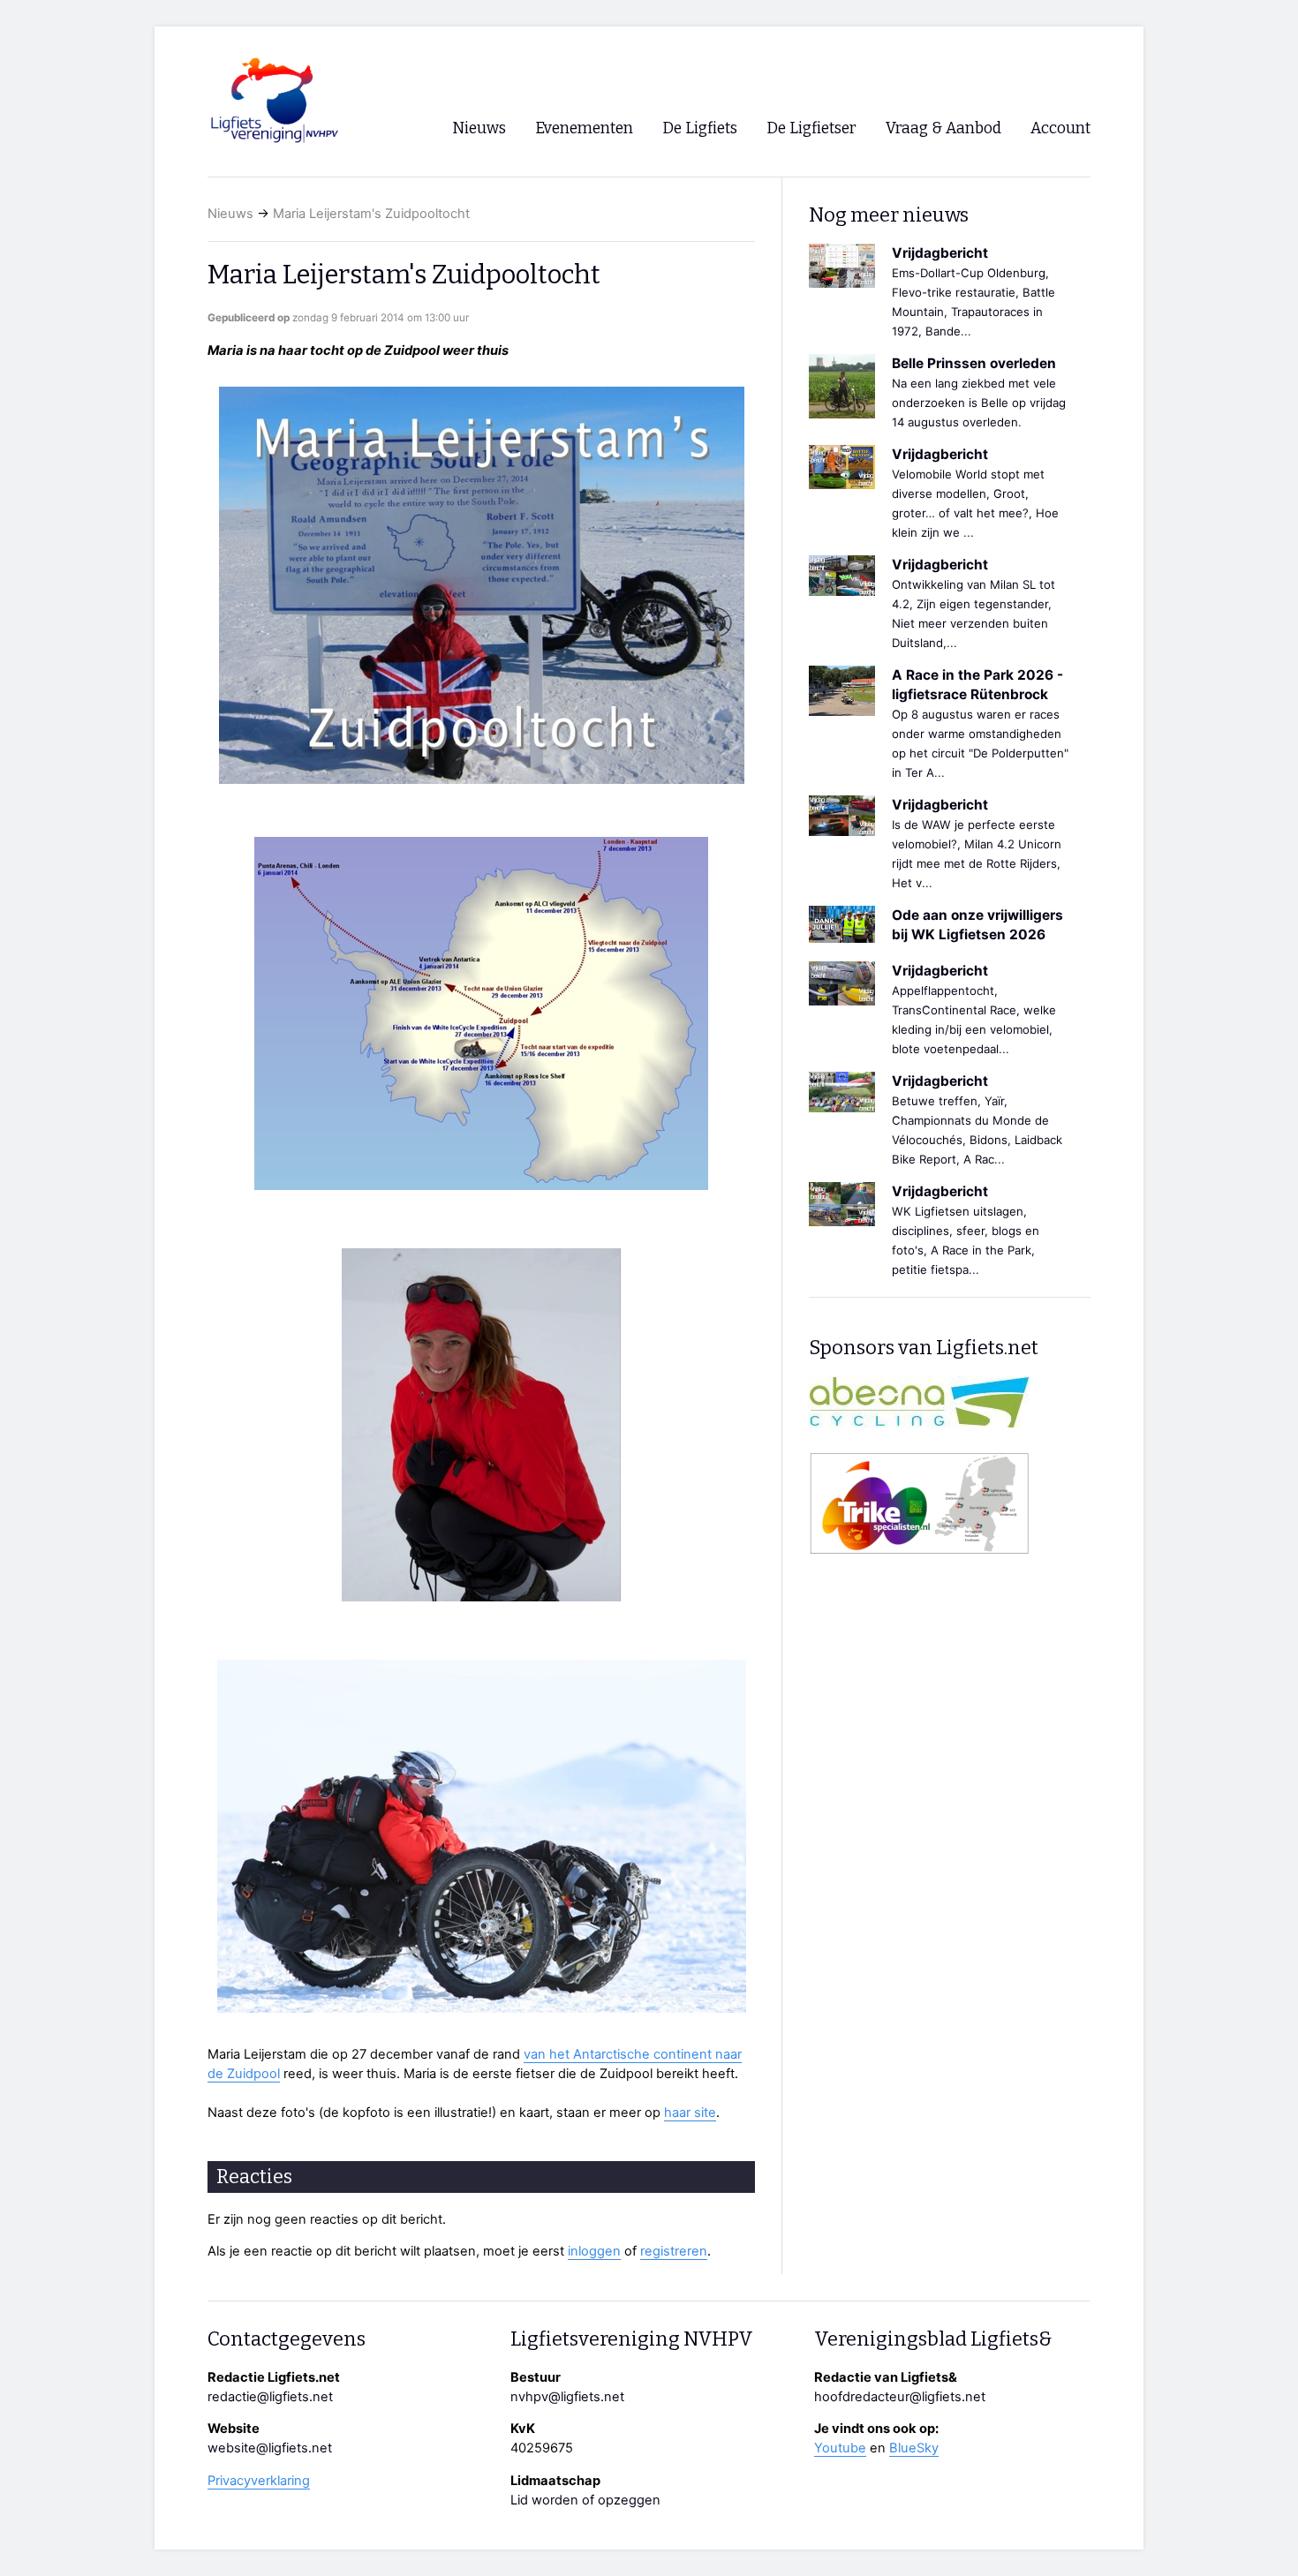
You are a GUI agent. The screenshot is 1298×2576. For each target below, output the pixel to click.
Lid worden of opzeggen (585, 2500)
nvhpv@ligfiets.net (567, 2397)
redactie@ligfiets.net (270, 2397)
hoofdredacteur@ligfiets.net (900, 2397)
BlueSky (914, 2448)
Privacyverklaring (259, 2481)
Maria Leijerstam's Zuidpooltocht (371, 214)
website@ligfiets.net (270, 2448)
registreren (674, 2251)
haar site (690, 2113)
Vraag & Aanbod (943, 128)
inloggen (594, 2251)
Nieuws (230, 214)
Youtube (840, 2448)
